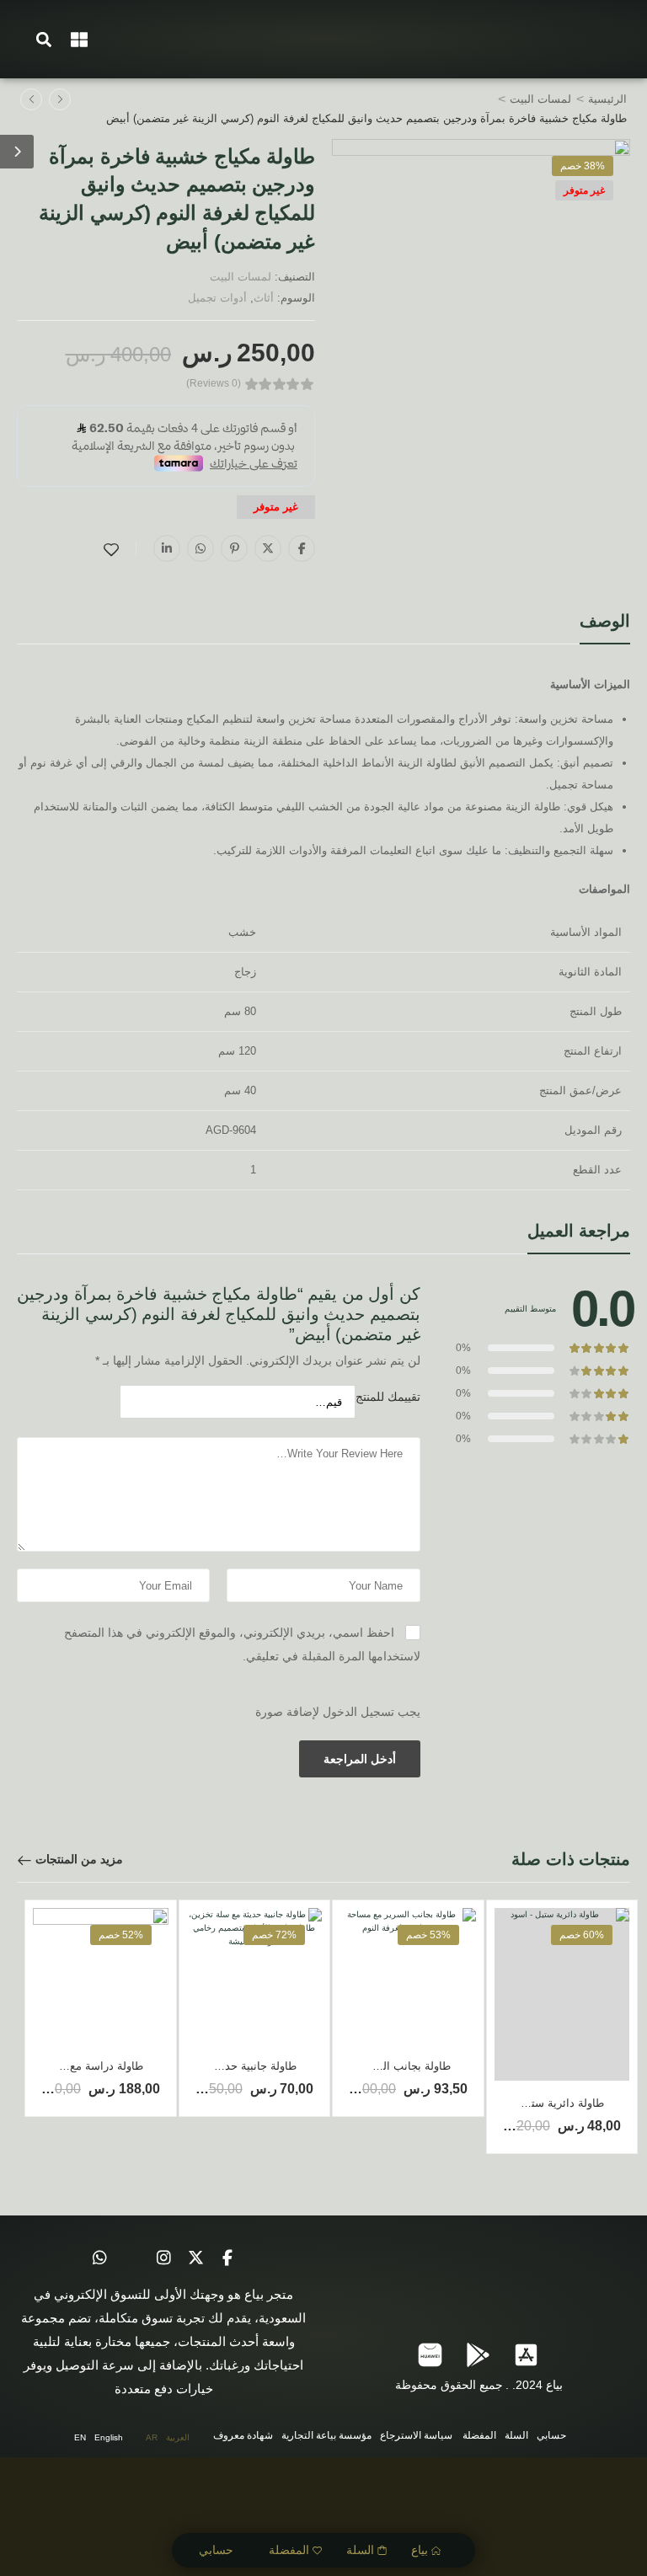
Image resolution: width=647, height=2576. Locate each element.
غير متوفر (584, 190)
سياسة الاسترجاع (416, 2435)
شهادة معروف (243, 2435)
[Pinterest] (234, 548)
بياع (420, 2550)
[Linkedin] (167, 548)
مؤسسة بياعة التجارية (326, 2435)
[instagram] (163, 2258)
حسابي (216, 2550)
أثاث (264, 298)
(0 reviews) (214, 384)
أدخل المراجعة (360, 1759)
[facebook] (227, 2258)
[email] (131, 2258)
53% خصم (428, 1935)
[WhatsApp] (201, 548)
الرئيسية (607, 99)
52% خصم (121, 1935)
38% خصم (583, 166)
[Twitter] (268, 548)
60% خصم (582, 1935)
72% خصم (274, 1935)
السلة (360, 2550)
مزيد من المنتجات (79, 1859)
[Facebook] (302, 548)
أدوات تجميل (217, 298)
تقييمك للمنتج (388, 1397)
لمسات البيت (540, 99)
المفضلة (289, 2550)
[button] (44, 39)
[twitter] (195, 2258)
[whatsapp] (99, 2258)
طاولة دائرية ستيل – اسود (544, 2103)
